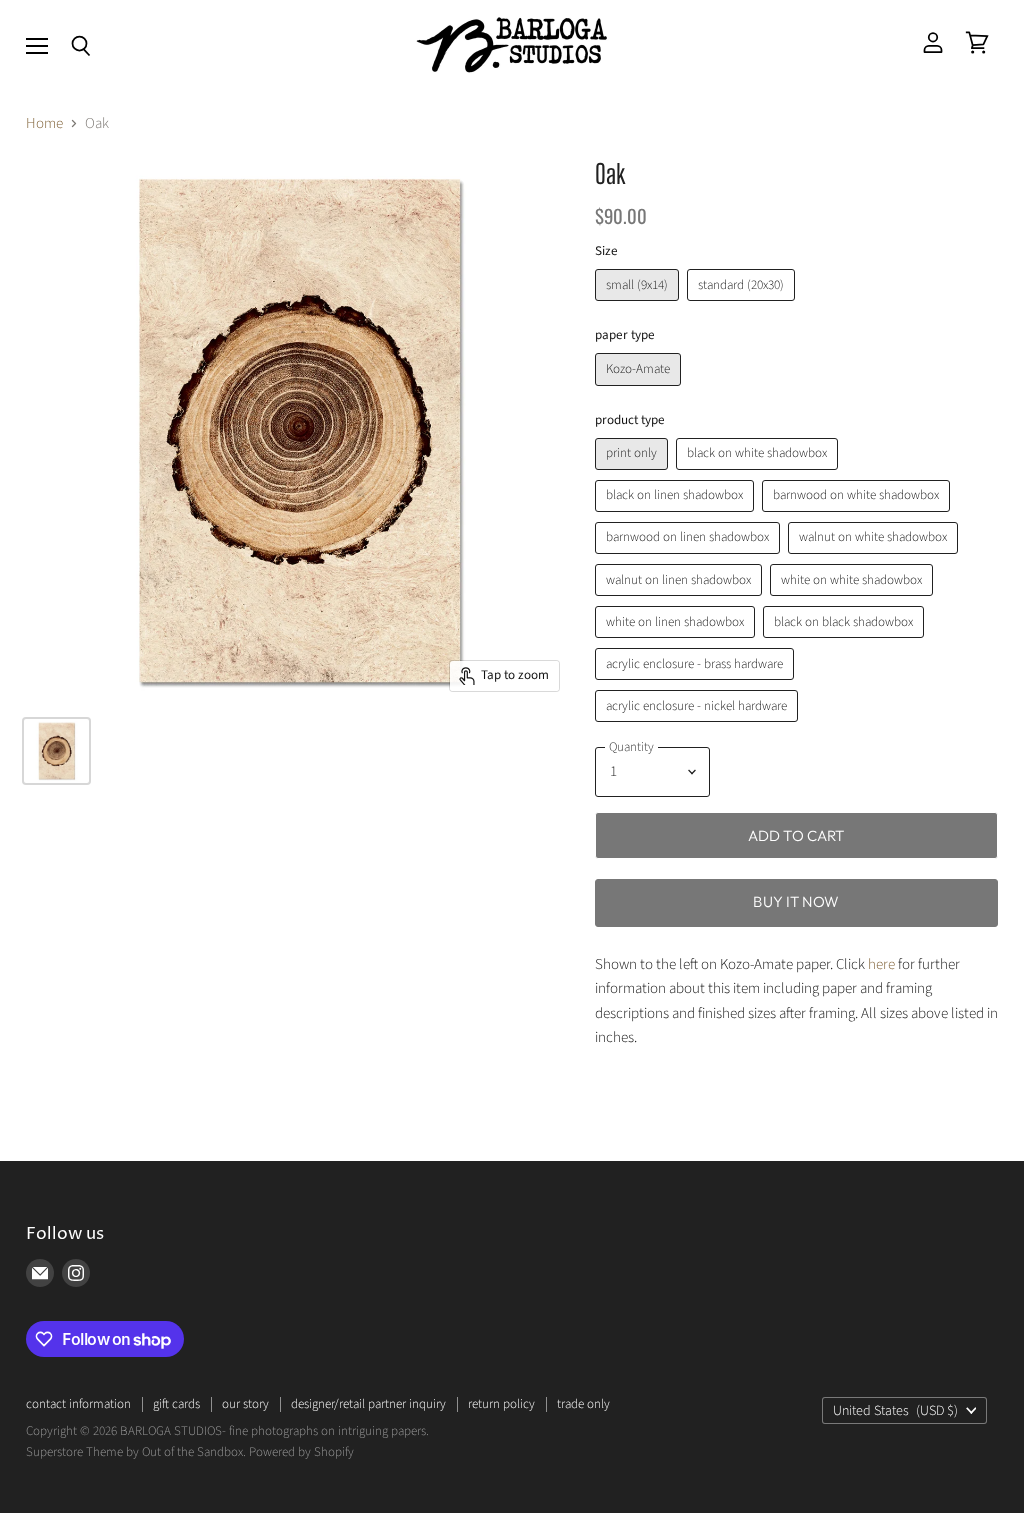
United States (895, 1411)
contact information (78, 1404)
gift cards (176, 1404)
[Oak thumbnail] (56, 751)
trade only (583, 1404)
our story (245, 1404)
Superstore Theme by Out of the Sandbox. (136, 1452)
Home (44, 123)
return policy (501, 1404)
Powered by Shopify (301, 1452)
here (881, 964)
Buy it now (796, 901)
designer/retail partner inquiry (368, 1404)
